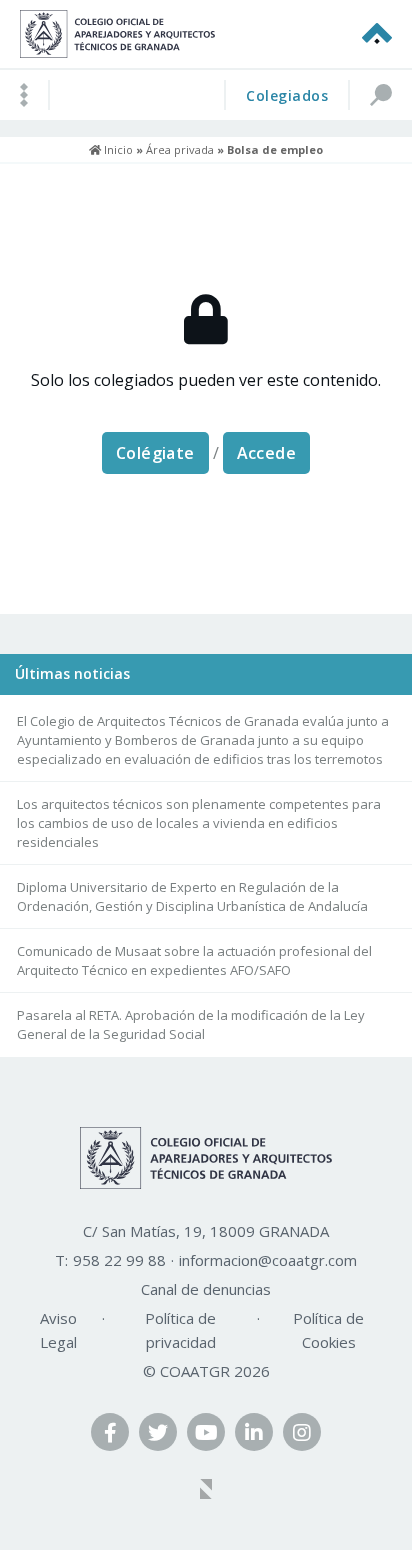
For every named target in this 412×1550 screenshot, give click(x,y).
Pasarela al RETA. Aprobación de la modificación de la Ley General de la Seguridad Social (191, 1024)
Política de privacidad (180, 1330)
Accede (266, 453)
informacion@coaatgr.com (268, 1260)
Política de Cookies (328, 1330)
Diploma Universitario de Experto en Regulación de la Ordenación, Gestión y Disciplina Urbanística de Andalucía (192, 896)
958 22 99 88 (119, 1260)
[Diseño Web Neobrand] (206, 1491)
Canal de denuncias (206, 1289)
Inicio (117, 149)
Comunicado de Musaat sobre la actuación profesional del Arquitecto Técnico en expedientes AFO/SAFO (194, 960)
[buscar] (380, 95)
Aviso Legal (58, 1330)
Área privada (180, 149)
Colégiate (155, 453)
